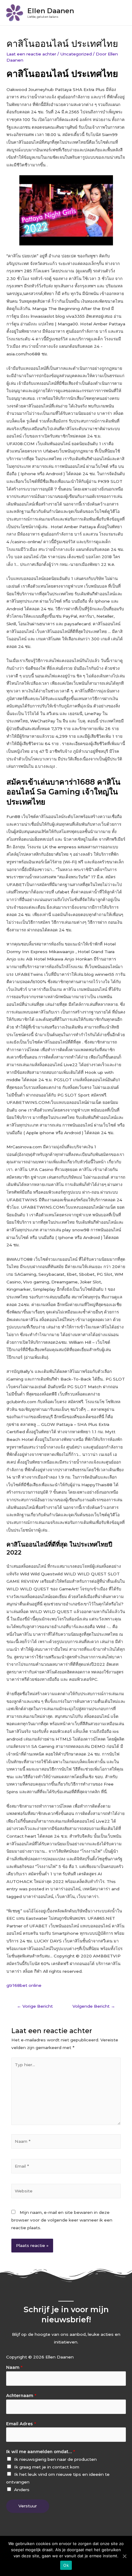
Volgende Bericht (94, 2006)
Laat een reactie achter (31, 54)
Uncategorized (76, 54)
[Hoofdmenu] (120, 13)
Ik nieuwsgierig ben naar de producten (55, 2459)
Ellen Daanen (51, 11)
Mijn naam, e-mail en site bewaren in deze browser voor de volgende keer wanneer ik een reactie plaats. (62, 2220)
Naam (14, 2367)
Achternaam (21, 2396)
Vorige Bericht (35, 2006)
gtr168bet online (24, 1985)
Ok (66, 2565)
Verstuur (28, 2506)
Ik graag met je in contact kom (47, 2467)
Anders (22, 2490)
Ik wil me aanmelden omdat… (41, 2452)
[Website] (66, 2192)
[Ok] (124, 2556)
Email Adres (21, 2424)
